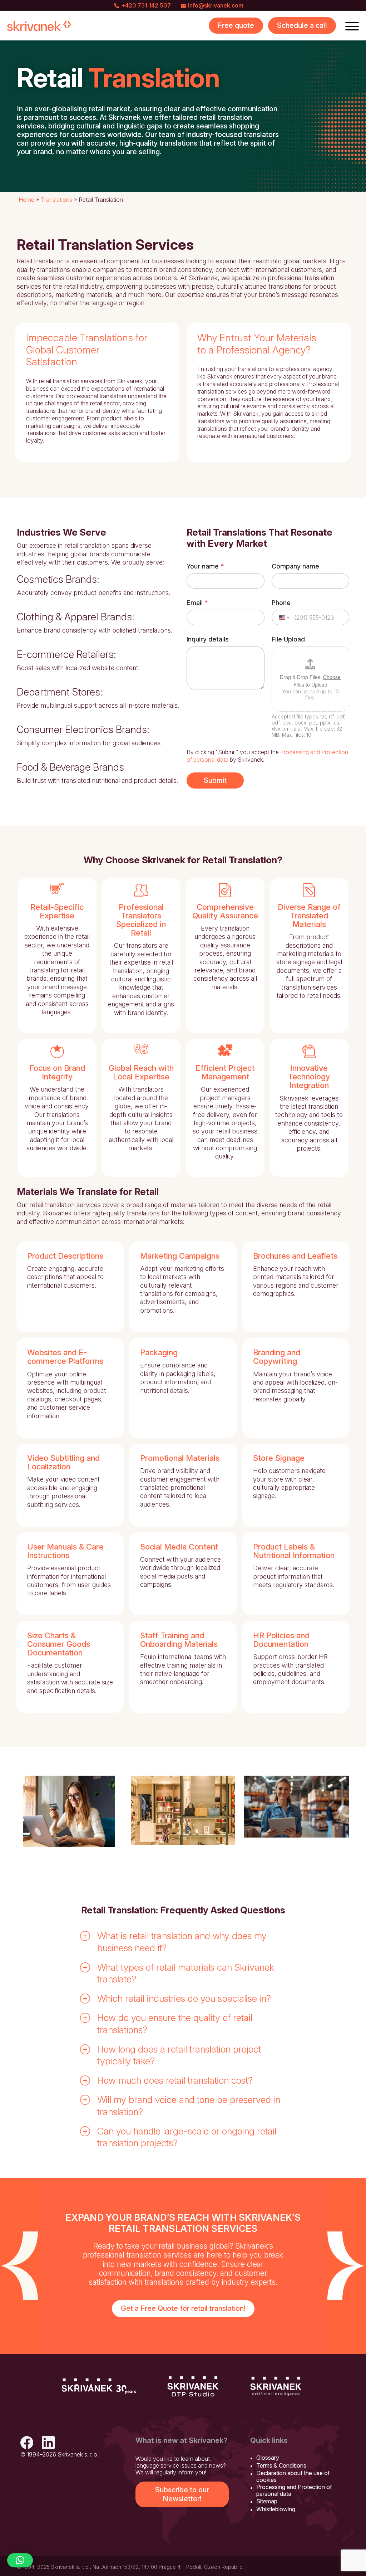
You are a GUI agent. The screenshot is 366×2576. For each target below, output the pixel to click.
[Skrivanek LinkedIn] (48, 2443)
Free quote (236, 25)
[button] (183, 1942)
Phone (281, 603)
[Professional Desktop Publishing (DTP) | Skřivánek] (193, 2386)
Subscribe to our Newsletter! (182, 2494)
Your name (205, 566)
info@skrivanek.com (216, 5)
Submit (215, 780)
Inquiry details (208, 639)
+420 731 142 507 (146, 5)
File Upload (288, 639)
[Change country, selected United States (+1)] (284, 617)
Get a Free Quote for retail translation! (183, 2308)
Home (26, 200)
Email (197, 603)
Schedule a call (302, 25)
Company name (295, 566)
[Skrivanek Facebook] (27, 2443)
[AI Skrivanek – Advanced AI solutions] (276, 2386)
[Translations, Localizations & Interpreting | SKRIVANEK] (39, 26)
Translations (56, 200)
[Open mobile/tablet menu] (352, 26)
